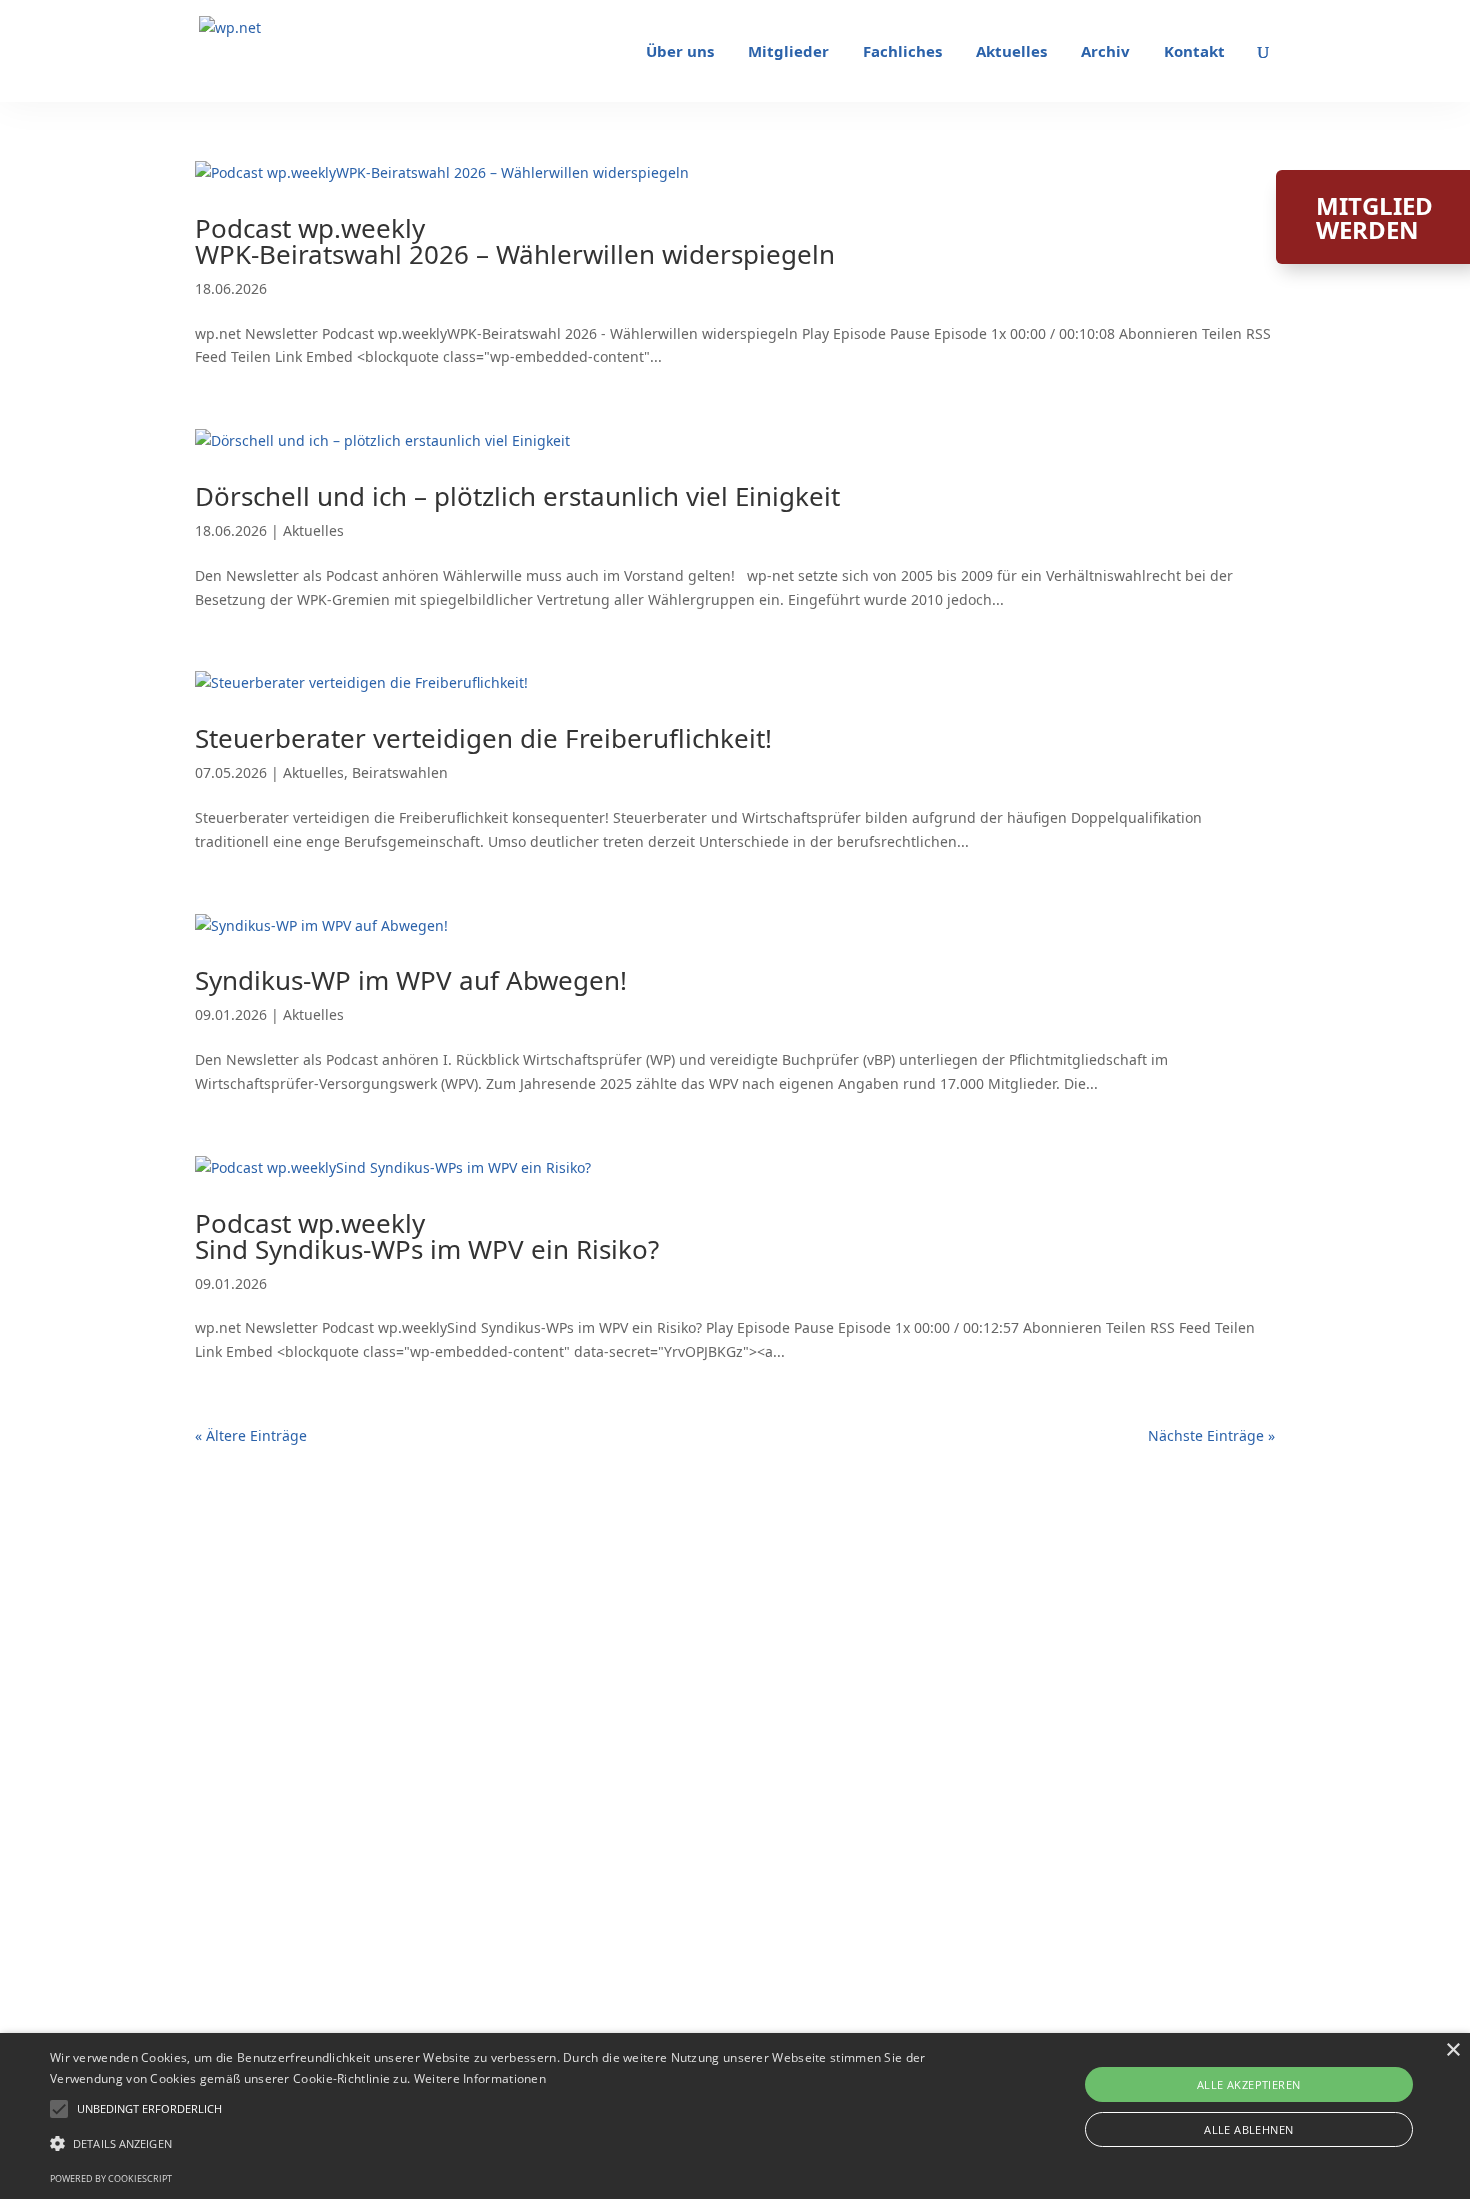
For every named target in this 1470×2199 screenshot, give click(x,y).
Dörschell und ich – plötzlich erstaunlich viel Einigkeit (517, 496)
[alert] (735, 2116)
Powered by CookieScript (111, 2178)
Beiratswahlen (400, 772)
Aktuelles (1011, 52)
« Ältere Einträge (251, 1435)
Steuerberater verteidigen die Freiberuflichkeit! (483, 738)
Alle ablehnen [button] (1248, 2129)
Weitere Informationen (480, 2078)
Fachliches (902, 52)
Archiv (1105, 52)
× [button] (1452, 2050)
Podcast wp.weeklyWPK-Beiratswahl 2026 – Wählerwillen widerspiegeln (515, 241)
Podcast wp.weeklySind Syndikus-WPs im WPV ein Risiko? (427, 1236)
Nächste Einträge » (1211, 1435)
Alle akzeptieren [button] (1248, 2084)
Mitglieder (788, 52)
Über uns (680, 52)
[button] (149, 2109)
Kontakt (1194, 52)
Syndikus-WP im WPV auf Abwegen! (411, 980)
